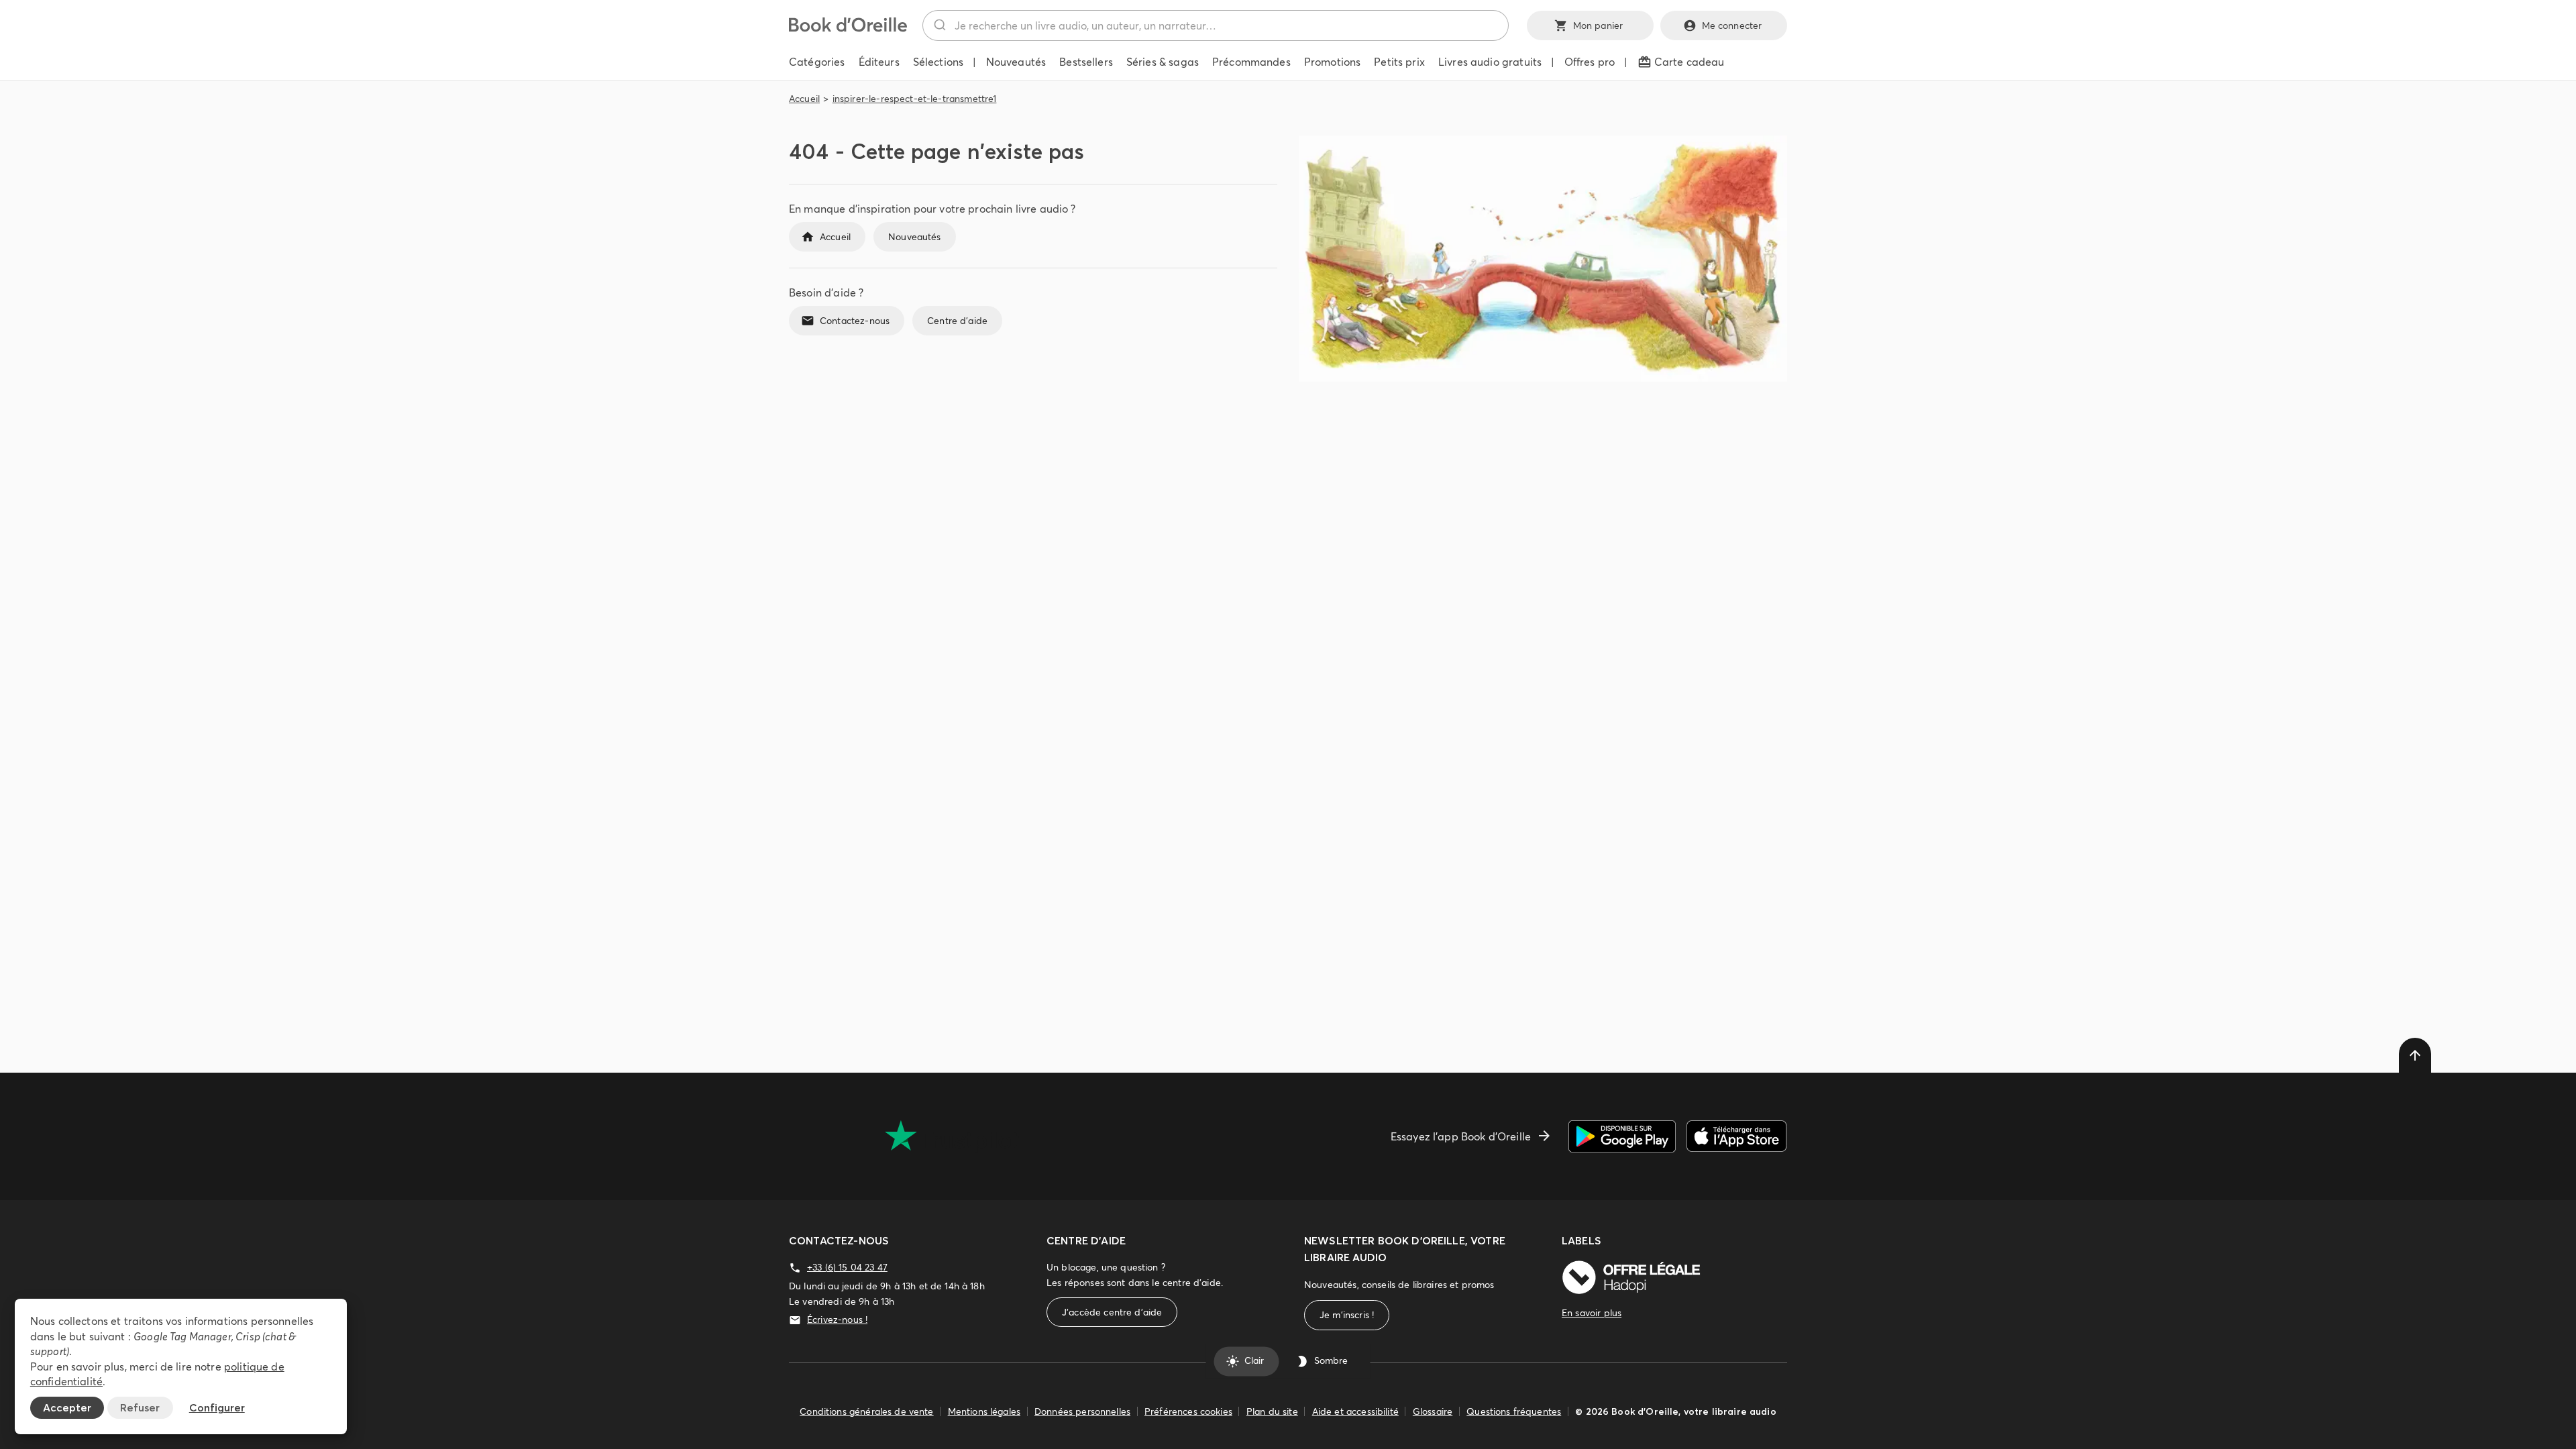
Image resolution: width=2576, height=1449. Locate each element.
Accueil (804, 99)
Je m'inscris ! (1347, 1315)
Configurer (217, 1407)
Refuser (140, 1407)
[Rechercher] (939, 25)
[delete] (2415, 1055)
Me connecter (1732, 25)
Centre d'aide (957, 321)
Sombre (1331, 1361)
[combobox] (1216, 25)
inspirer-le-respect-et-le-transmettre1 (915, 99)
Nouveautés (915, 237)
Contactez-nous (855, 321)
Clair (1254, 1361)
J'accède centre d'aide (1112, 1312)
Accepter (67, 1407)
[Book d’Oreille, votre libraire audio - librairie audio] (848, 28)
